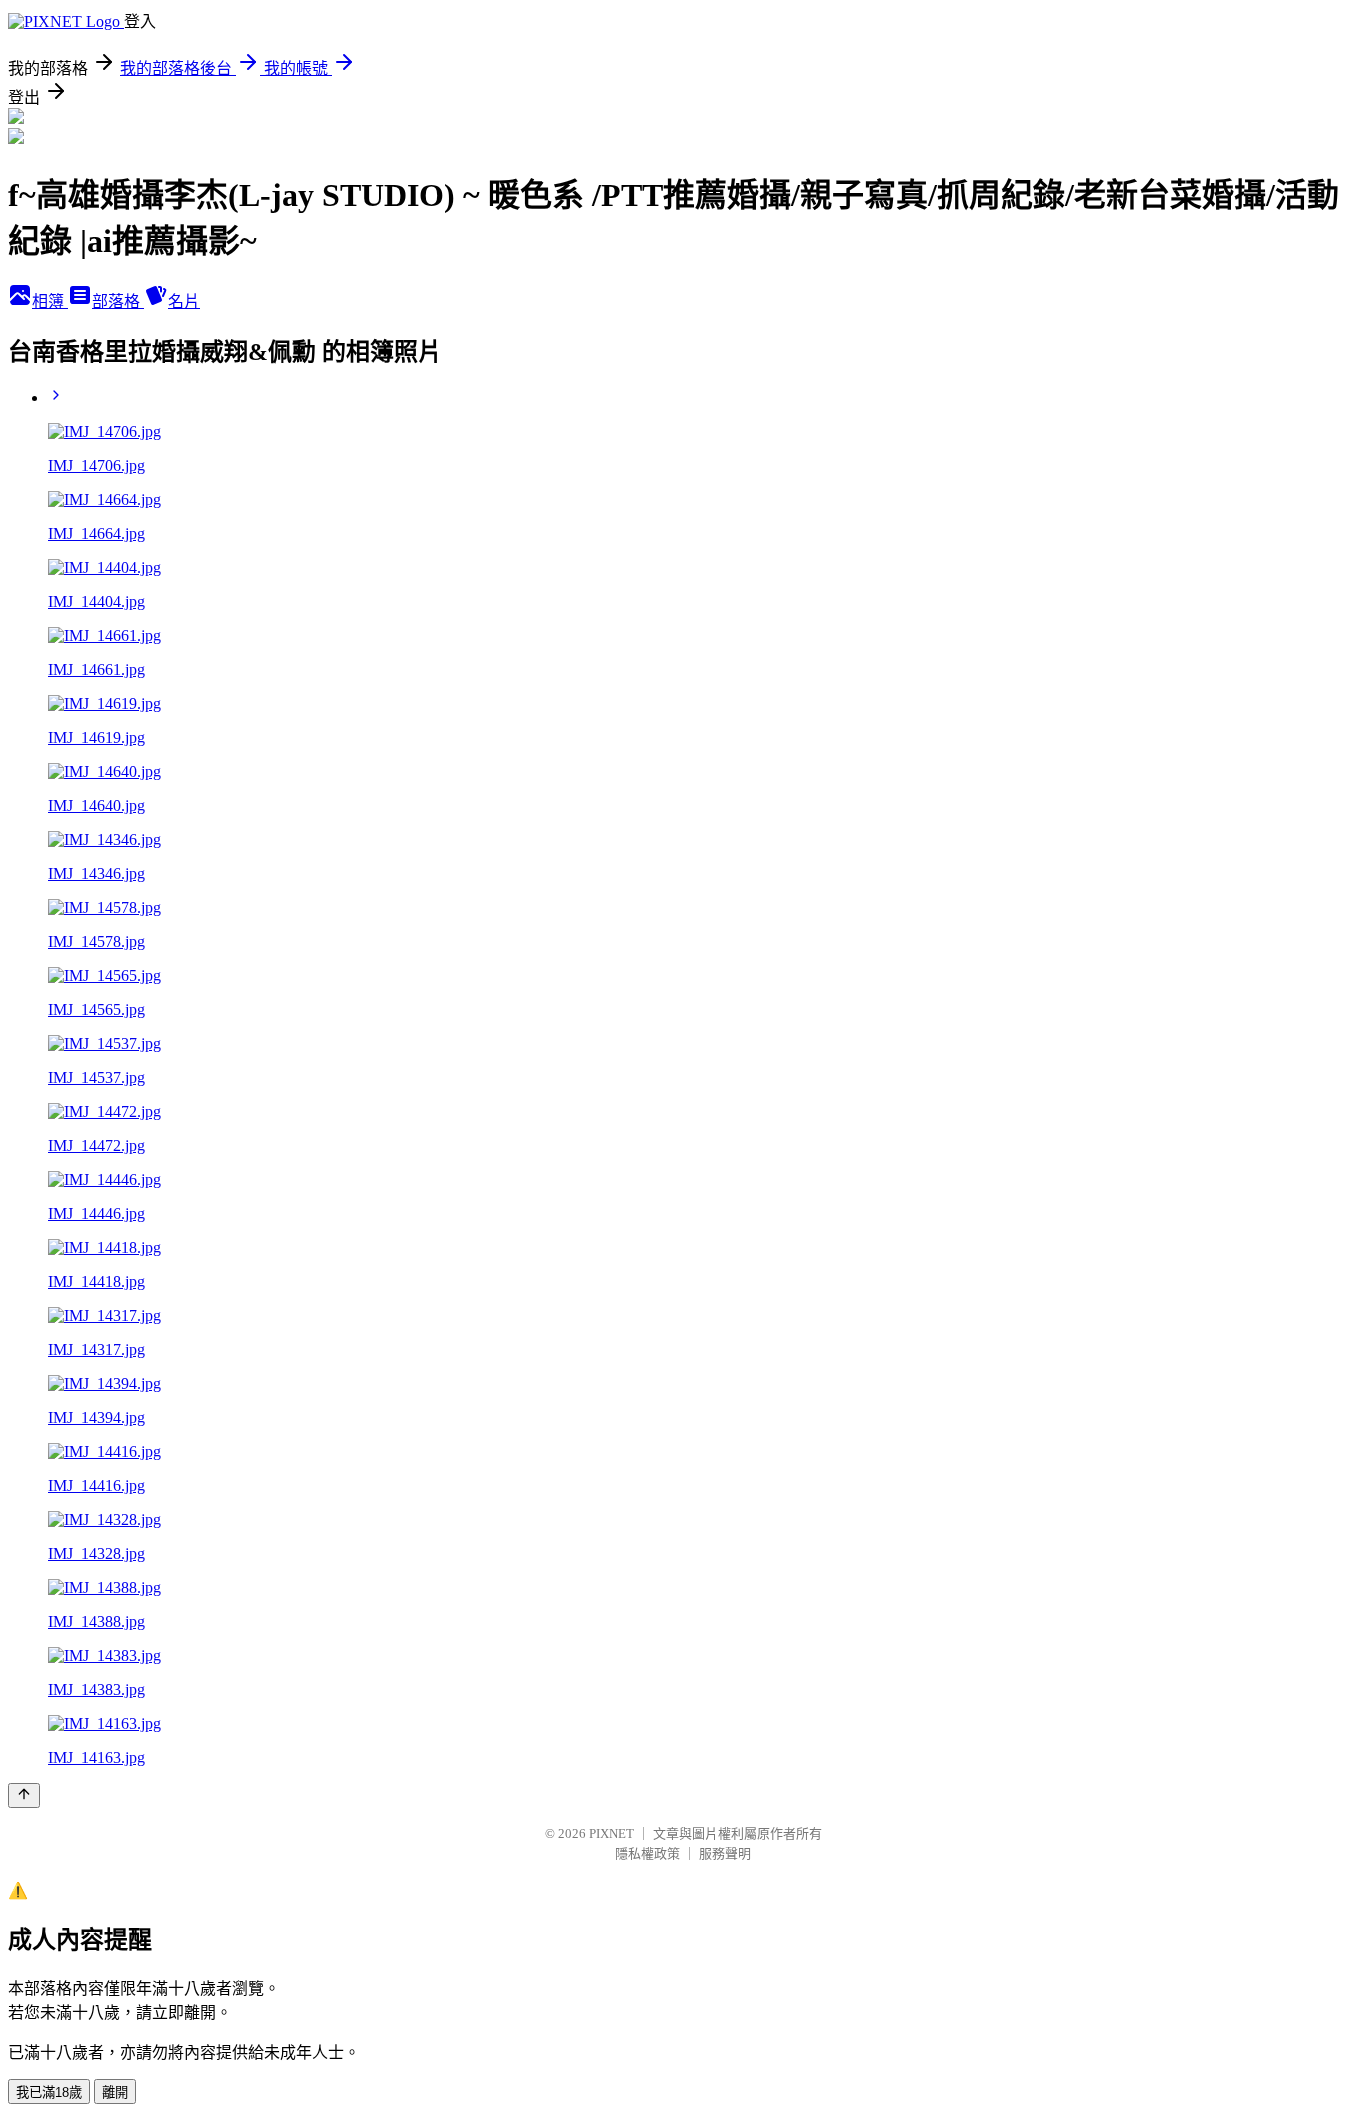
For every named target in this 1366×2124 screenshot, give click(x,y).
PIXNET (611, 1833)
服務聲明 (725, 1853)
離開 (115, 2092)
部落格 (118, 301)
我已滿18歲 (49, 2092)
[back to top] (24, 1795)
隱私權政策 (647, 1853)
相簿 (50, 301)
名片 (184, 301)
